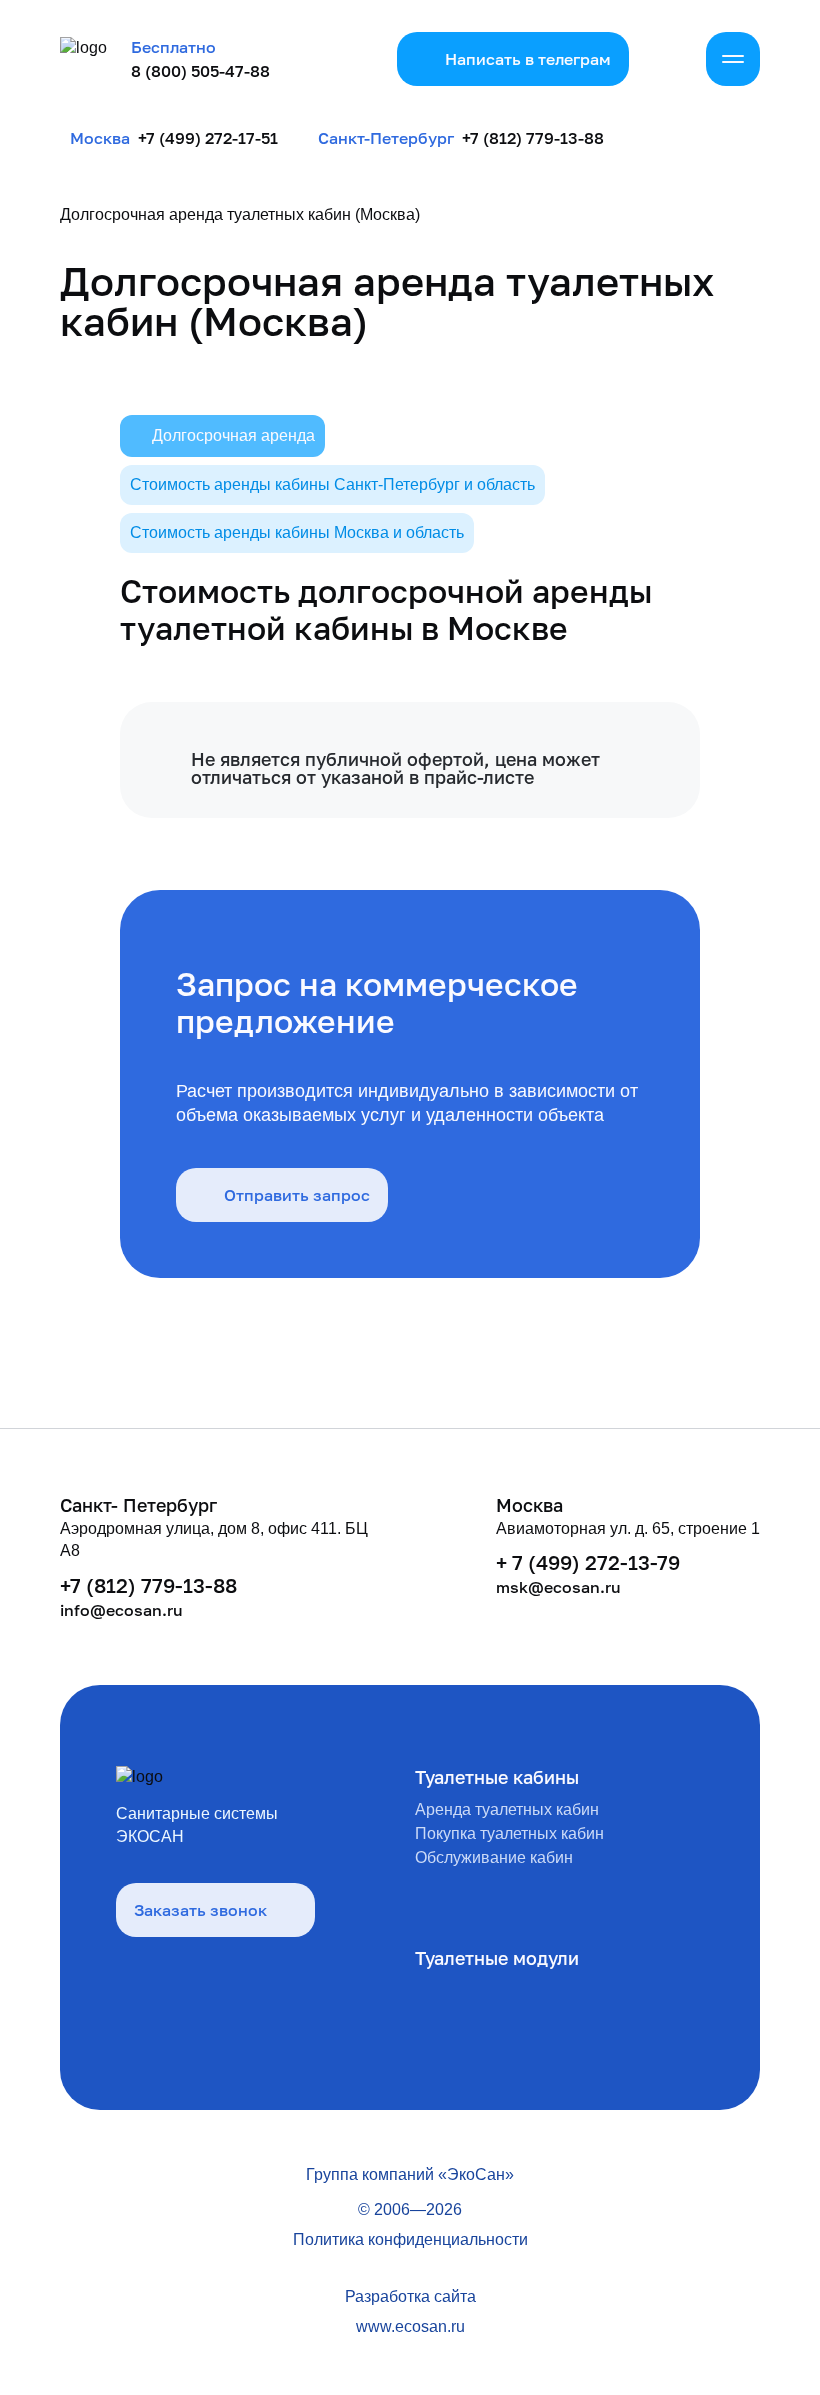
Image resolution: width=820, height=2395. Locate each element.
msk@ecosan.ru (558, 1587)
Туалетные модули (497, 1958)
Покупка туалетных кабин (509, 1833)
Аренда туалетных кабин (507, 1809)
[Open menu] (733, 59)
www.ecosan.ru (410, 2326)
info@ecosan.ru (121, 1610)
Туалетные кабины (497, 1777)
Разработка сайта (410, 2296)
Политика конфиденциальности (410, 2239)
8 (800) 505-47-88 (200, 71)
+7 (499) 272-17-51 (208, 138)
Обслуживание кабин (494, 1857)
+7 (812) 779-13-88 (533, 138)
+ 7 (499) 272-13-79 (588, 1562)
